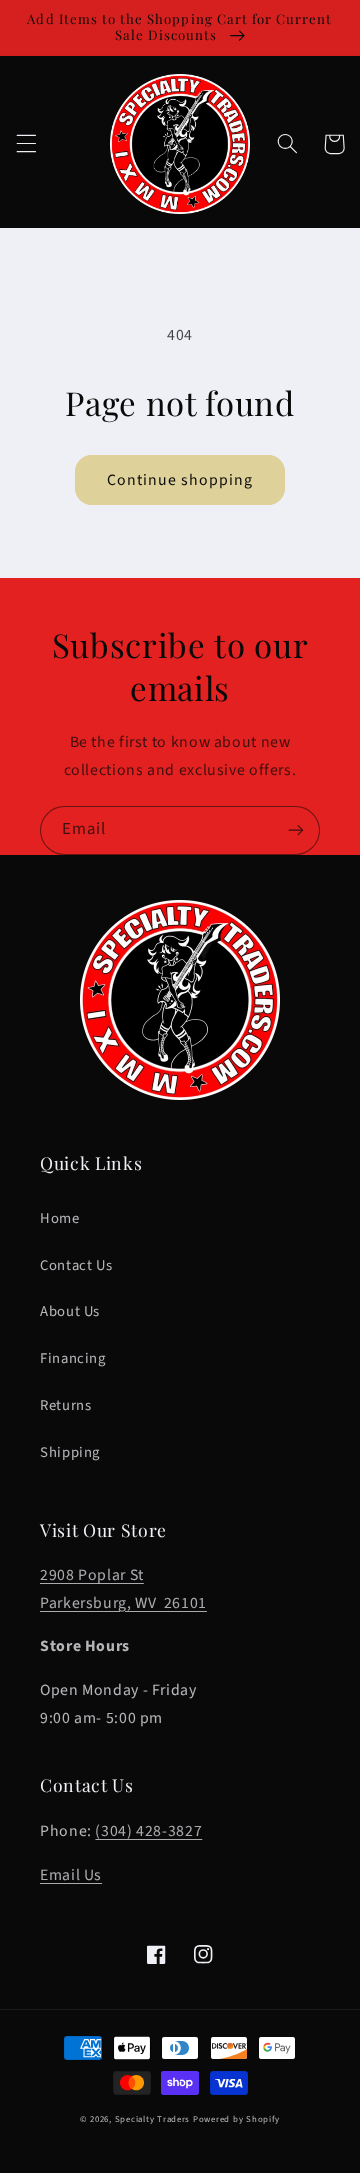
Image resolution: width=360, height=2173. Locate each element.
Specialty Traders (153, 2119)
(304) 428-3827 (148, 1831)
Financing (73, 1358)
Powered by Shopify (236, 2119)
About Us (70, 1311)
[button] (26, 144)
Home (60, 1218)
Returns (65, 1405)
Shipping (70, 1452)
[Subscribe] (296, 830)
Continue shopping (180, 480)
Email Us (71, 1875)
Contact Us (76, 1265)
